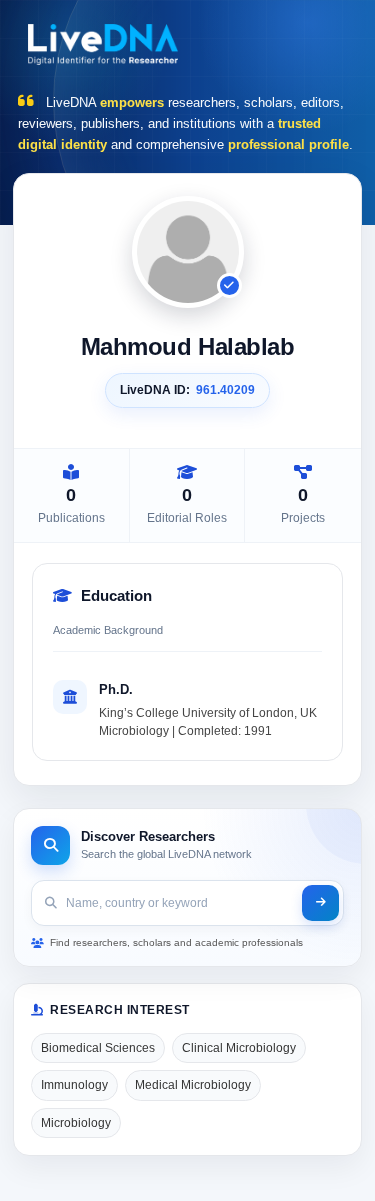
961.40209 (225, 390)
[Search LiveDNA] (320, 903)
